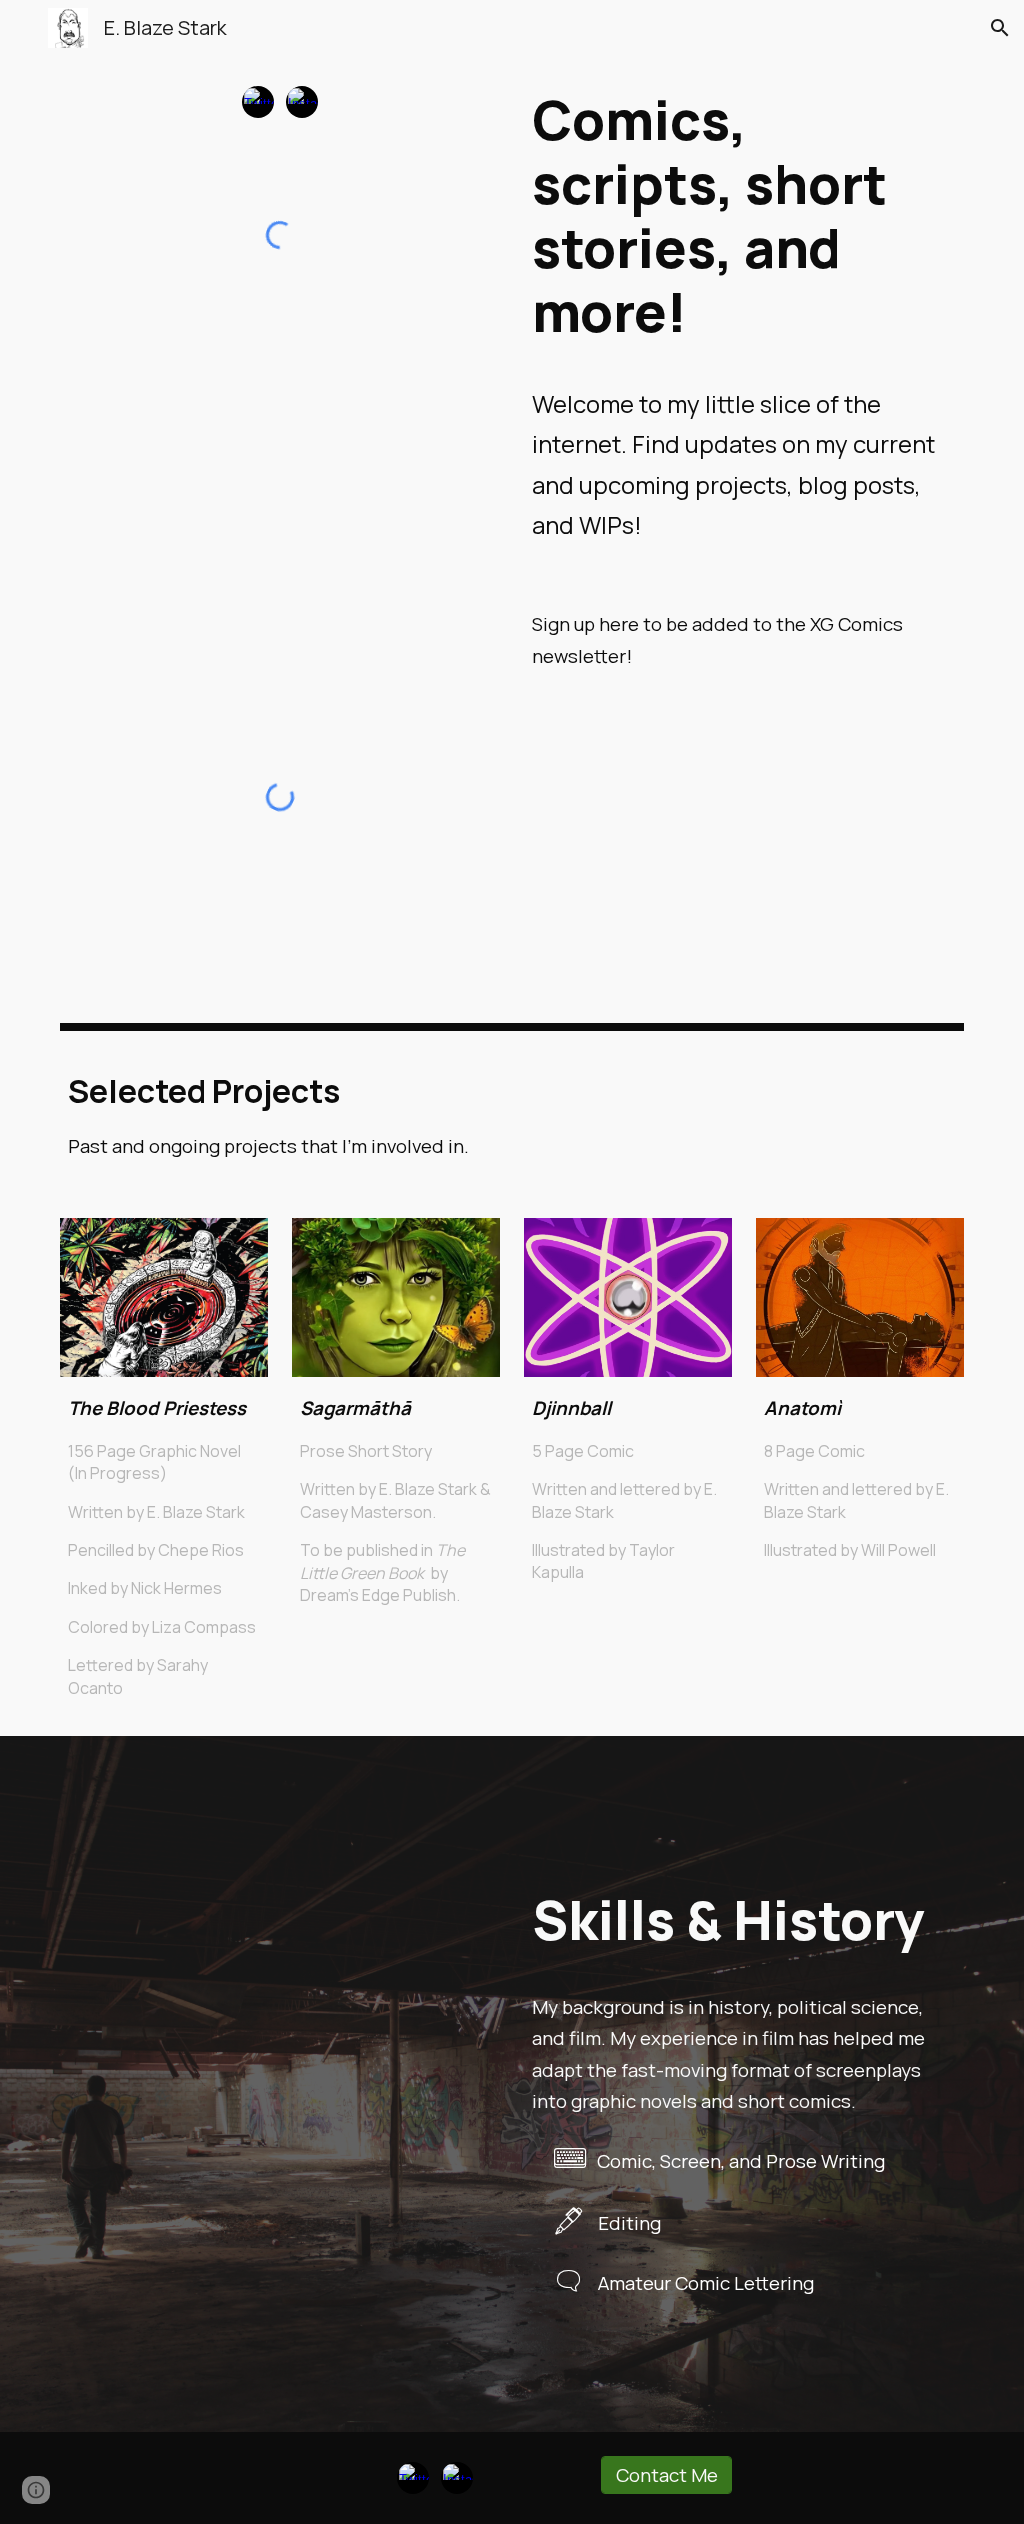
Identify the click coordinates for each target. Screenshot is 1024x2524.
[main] (744, 316)
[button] (24, 27)
